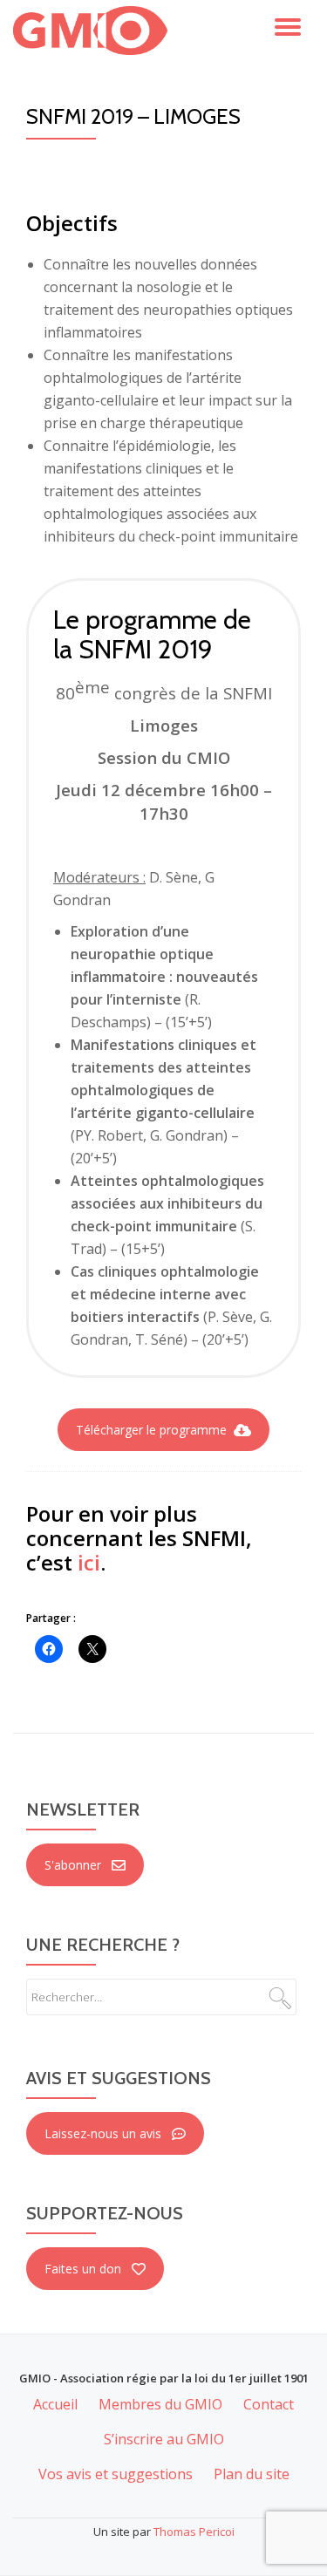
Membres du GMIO (160, 2404)
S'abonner (73, 1865)
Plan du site (252, 2474)
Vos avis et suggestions (116, 2474)
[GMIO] (93, 31)
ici (89, 1562)
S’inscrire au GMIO (164, 2439)
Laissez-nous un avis (103, 2133)
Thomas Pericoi (194, 2532)
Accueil (55, 2404)
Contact (269, 2404)
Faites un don (83, 2269)
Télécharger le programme (151, 1430)
